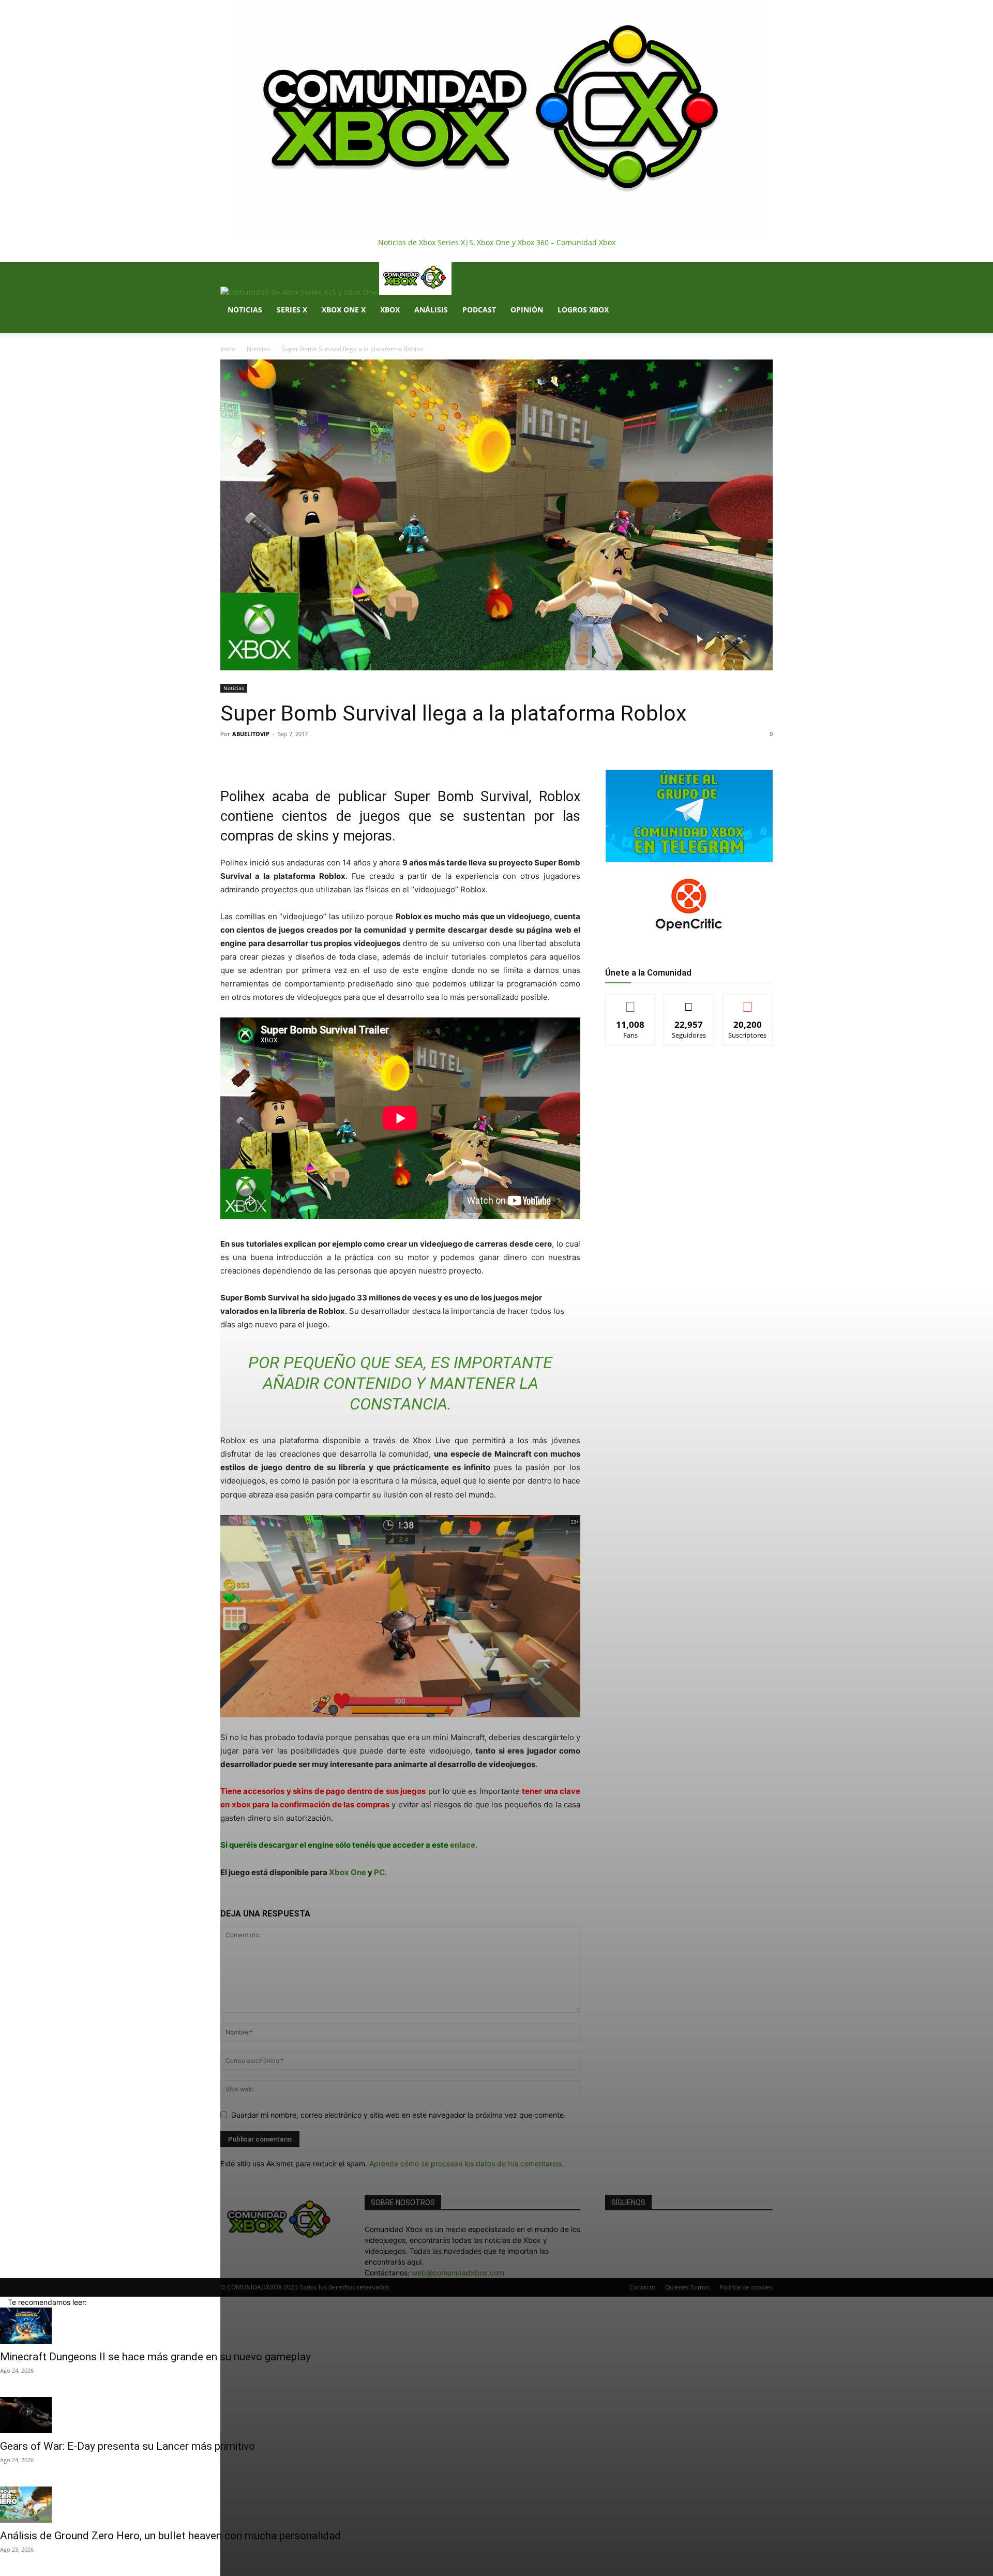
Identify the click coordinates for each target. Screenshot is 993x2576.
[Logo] (300, 292)
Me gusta (631, 1002)
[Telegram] (365, 757)
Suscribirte (748, 1002)
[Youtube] (262, 328)
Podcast (479, 310)
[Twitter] (255, 328)
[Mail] (240, 328)
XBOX (390, 310)
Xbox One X (344, 310)
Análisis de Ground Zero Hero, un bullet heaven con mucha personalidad (170, 2536)
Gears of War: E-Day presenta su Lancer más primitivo (127, 2446)
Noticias (245, 310)
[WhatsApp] (341, 757)
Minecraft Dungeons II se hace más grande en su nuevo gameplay (155, 2357)
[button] (760, 275)
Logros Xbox (583, 310)
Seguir (689, 1002)
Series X (292, 310)
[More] (389, 757)
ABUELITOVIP (251, 734)
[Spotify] (247, 328)
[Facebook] (232, 328)
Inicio (228, 349)
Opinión (527, 310)
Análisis (431, 310)
